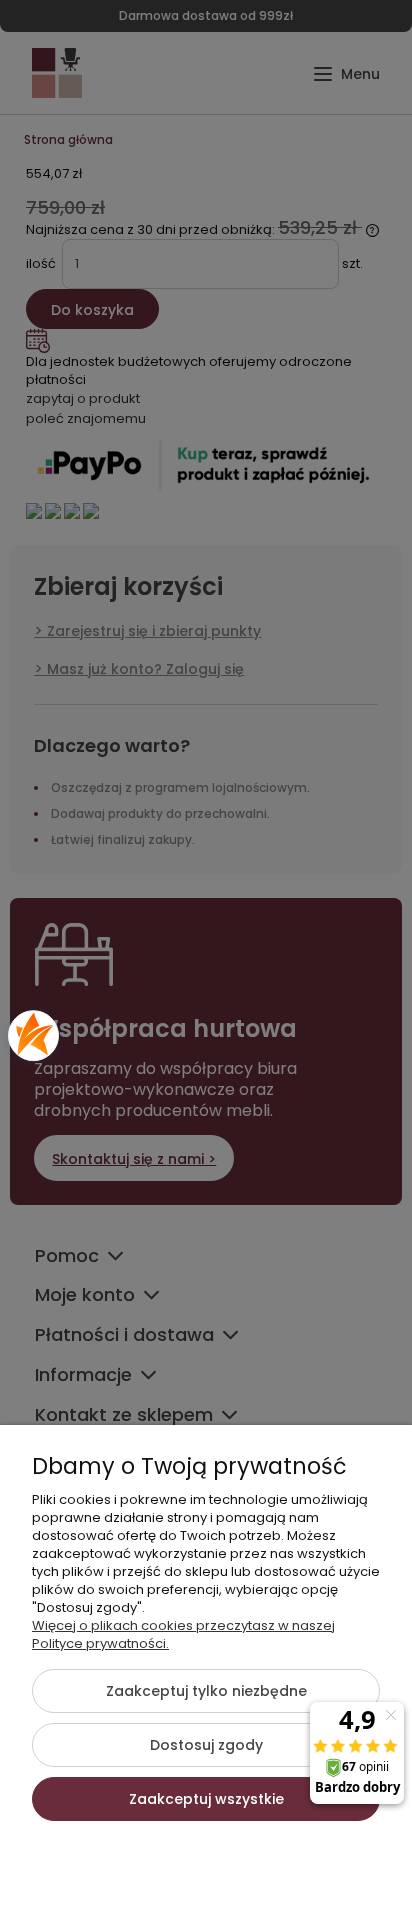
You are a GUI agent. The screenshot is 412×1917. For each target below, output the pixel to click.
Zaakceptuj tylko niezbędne (206, 1691)
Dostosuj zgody (206, 1745)
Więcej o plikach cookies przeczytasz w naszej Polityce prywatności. (183, 1634)
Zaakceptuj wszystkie (206, 1799)
